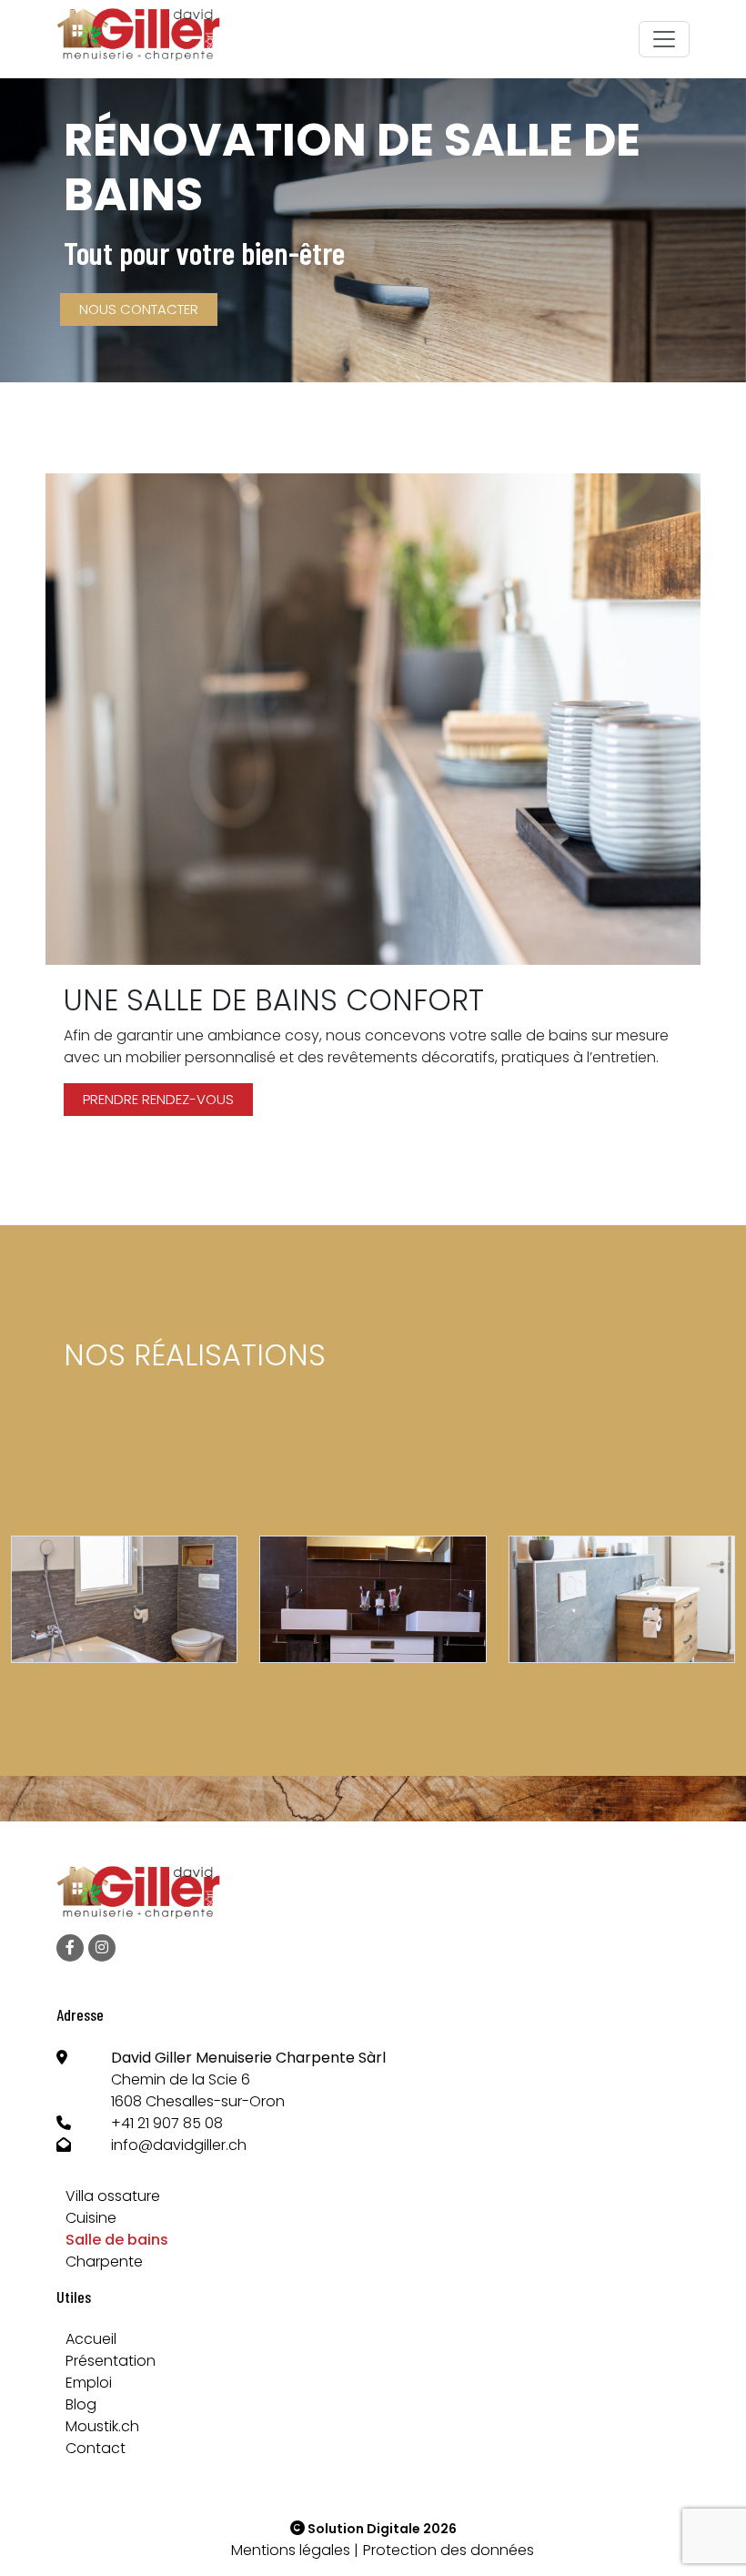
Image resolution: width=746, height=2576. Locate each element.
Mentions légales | (295, 2550)
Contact (96, 2448)
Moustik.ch (102, 2426)
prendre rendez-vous (158, 1099)
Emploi (89, 2383)
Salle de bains (117, 2240)
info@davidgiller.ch (179, 2145)
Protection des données (449, 2550)
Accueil (91, 2339)
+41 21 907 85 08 (167, 2123)
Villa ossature (113, 2196)
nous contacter (139, 309)
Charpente (104, 2262)
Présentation (111, 2361)
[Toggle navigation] (664, 39)
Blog (81, 2404)
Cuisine (91, 2218)
